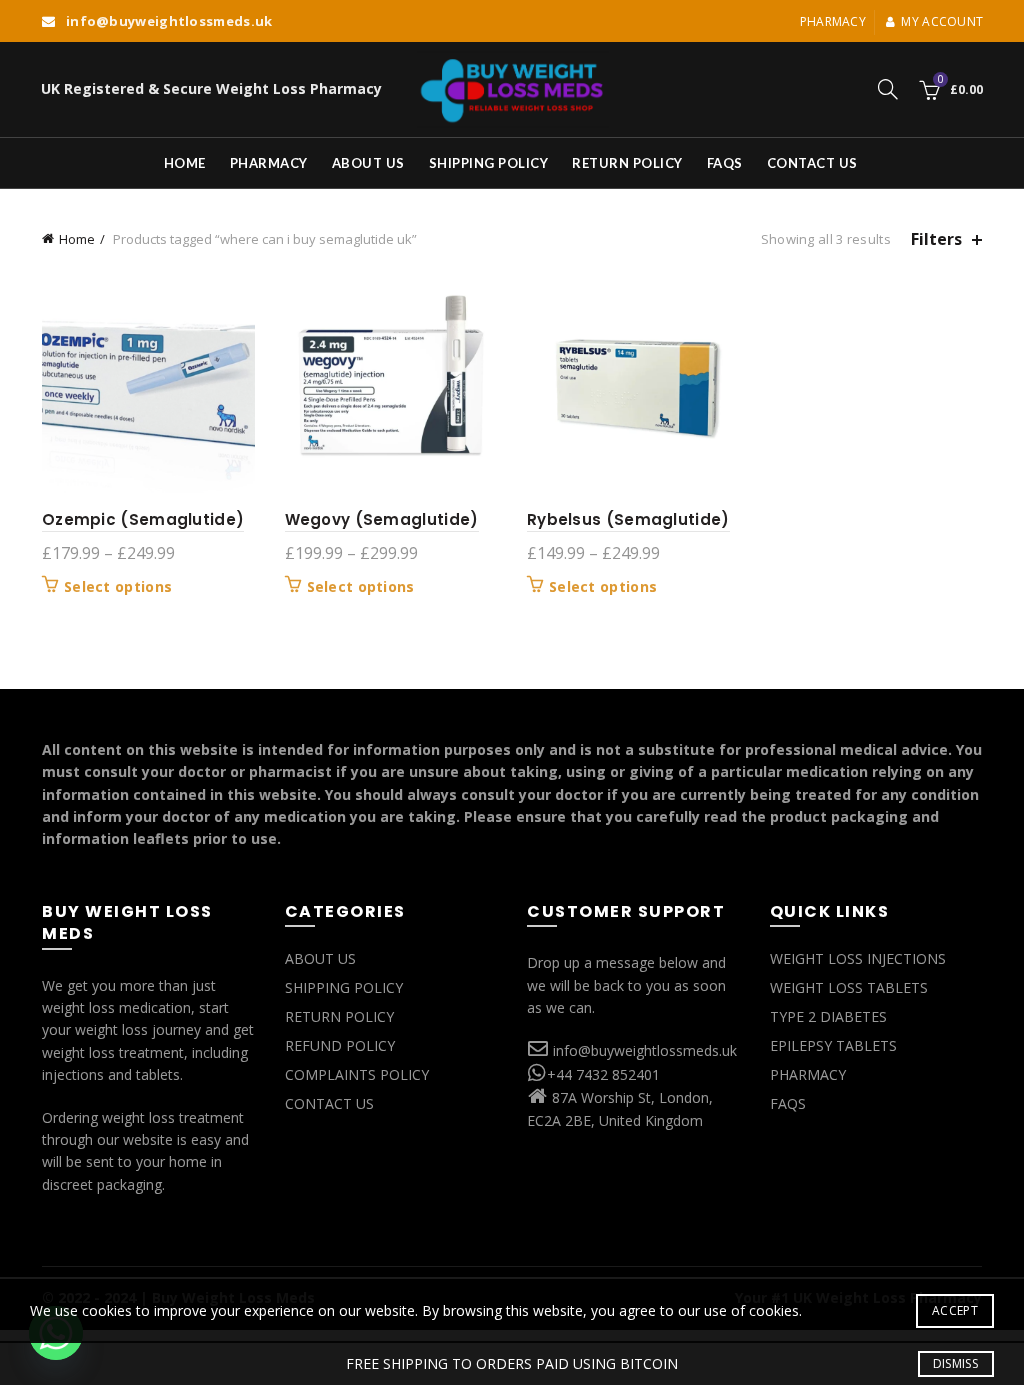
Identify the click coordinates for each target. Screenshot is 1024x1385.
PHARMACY (808, 1074)
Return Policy (627, 163)
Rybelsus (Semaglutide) (628, 519)
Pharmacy (833, 21)
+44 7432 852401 (603, 1074)
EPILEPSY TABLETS (833, 1045)
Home (185, 163)
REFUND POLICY (340, 1045)
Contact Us (812, 163)
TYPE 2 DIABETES (828, 1016)
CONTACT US (329, 1103)
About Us (368, 163)
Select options (118, 587)
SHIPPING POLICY (344, 987)
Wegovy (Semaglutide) (382, 519)
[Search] (888, 89)
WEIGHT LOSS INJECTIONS (858, 958)
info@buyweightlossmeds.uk (645, 1050)
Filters (936, 239)
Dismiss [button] (955, 1363)
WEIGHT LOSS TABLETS (849, 987)
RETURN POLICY (339, 1016)
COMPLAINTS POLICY (357, 1074)
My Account (942, 21)
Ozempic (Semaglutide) (143, 519)
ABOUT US (320, 958)
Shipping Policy (489, 163)
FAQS (725, 163)
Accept (955, 1310)
